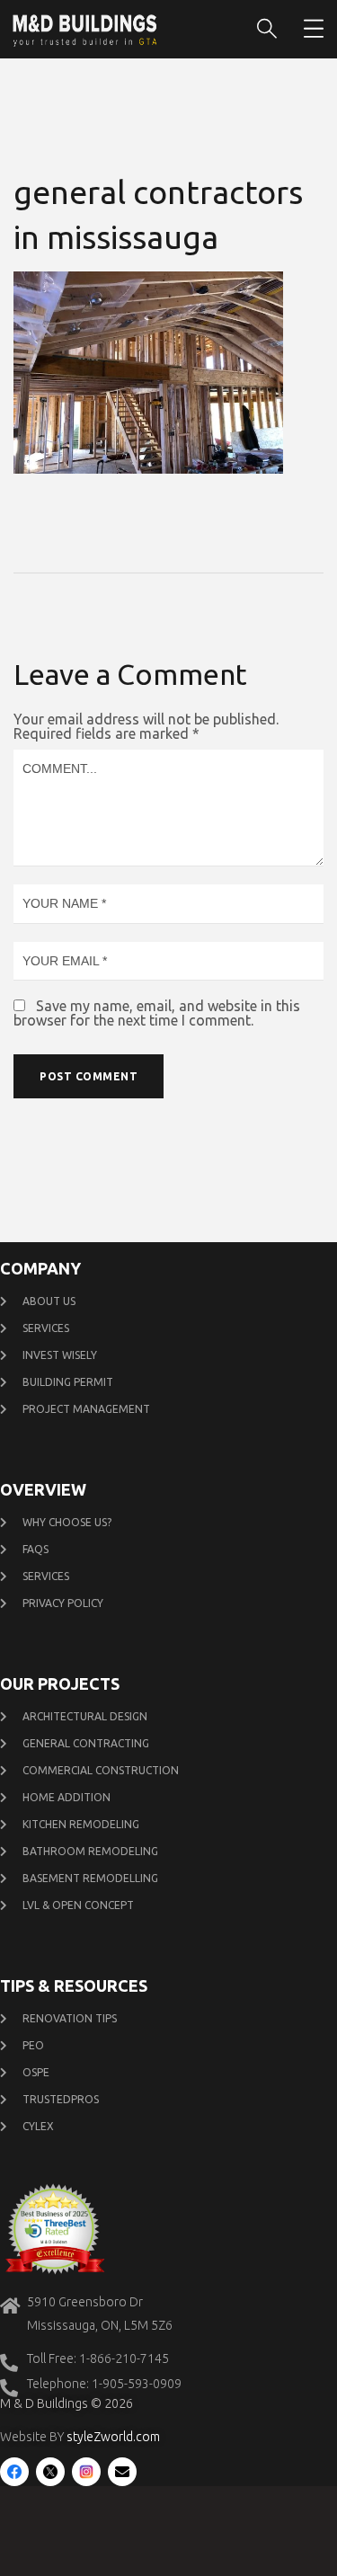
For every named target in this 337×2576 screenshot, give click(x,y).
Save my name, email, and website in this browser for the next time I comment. (157, 1013)
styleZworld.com (113, 2437)
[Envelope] (122, 2472)
